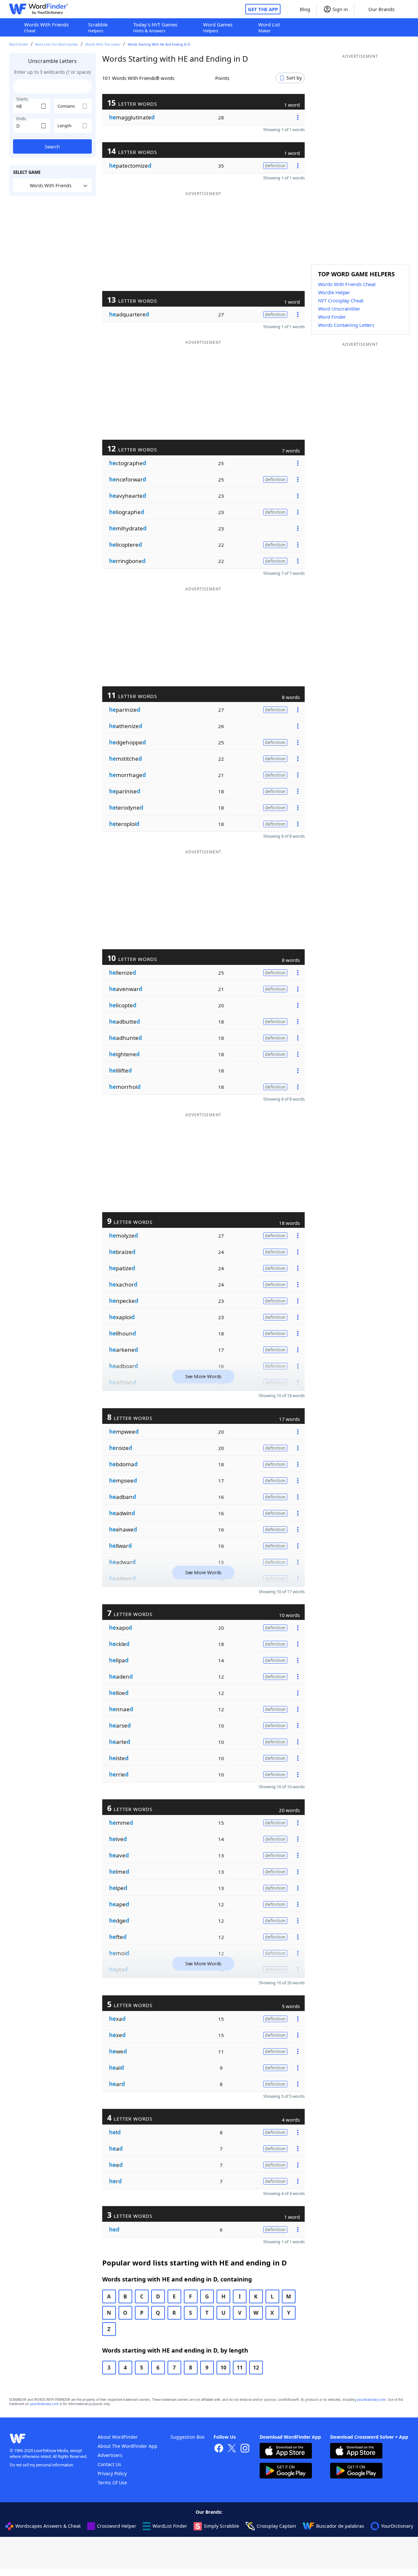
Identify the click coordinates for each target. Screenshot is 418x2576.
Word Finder (19, 44)
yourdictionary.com (371, 2400)
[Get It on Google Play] (286, 2471)
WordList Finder (170, 2526)
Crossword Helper (117, 2526)
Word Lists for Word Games (56, 44)
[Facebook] (219, 2449)
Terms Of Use (112, 2483)
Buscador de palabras (340, 2526)
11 (240, 2368)
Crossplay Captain (276, 2526)
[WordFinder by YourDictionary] (39, 9)
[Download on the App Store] (286, 2452)
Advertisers (110, 2455)
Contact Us (109, 2464)
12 (256, 2368)
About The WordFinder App (128, 2446)
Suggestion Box (187, 2437)
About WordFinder (118, 2437)
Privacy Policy (112, 2473)
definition (275, 166)
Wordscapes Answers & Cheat (48, 2526)
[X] (232, 2449)
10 (223, 2368)
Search (52, 146)
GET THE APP (263, 9)
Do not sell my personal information (41, 2465)
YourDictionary (397, 2526)
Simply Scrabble (221, 2526)
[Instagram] (245, 2449)
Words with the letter (103, 44)
